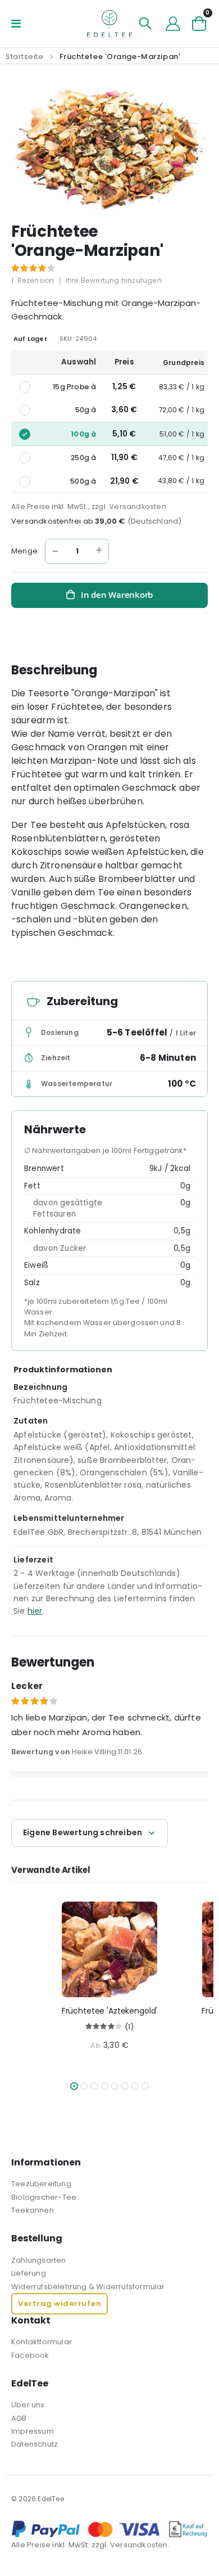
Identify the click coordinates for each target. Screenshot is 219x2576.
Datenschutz (35, 2444)
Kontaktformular (42, 2342)
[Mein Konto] (173, 24)
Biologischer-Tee (44, 2197)
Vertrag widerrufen (60, 2303)
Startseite (25, 57)
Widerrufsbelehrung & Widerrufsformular (88, 2287)
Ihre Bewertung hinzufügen (114, 280)
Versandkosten (138, 506)
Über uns (28, 2405)
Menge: (25, 551)
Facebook (30, 2355)
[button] (74, 2086)
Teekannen (33, 2210)
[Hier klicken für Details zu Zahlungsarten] (109, 2529)
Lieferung (29, 2273)
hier (35, 1611)
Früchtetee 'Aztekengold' (110, 2011)
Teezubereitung (41, 2184)
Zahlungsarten (39, 2260)
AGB (19, 2418)
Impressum (33, 2431)
